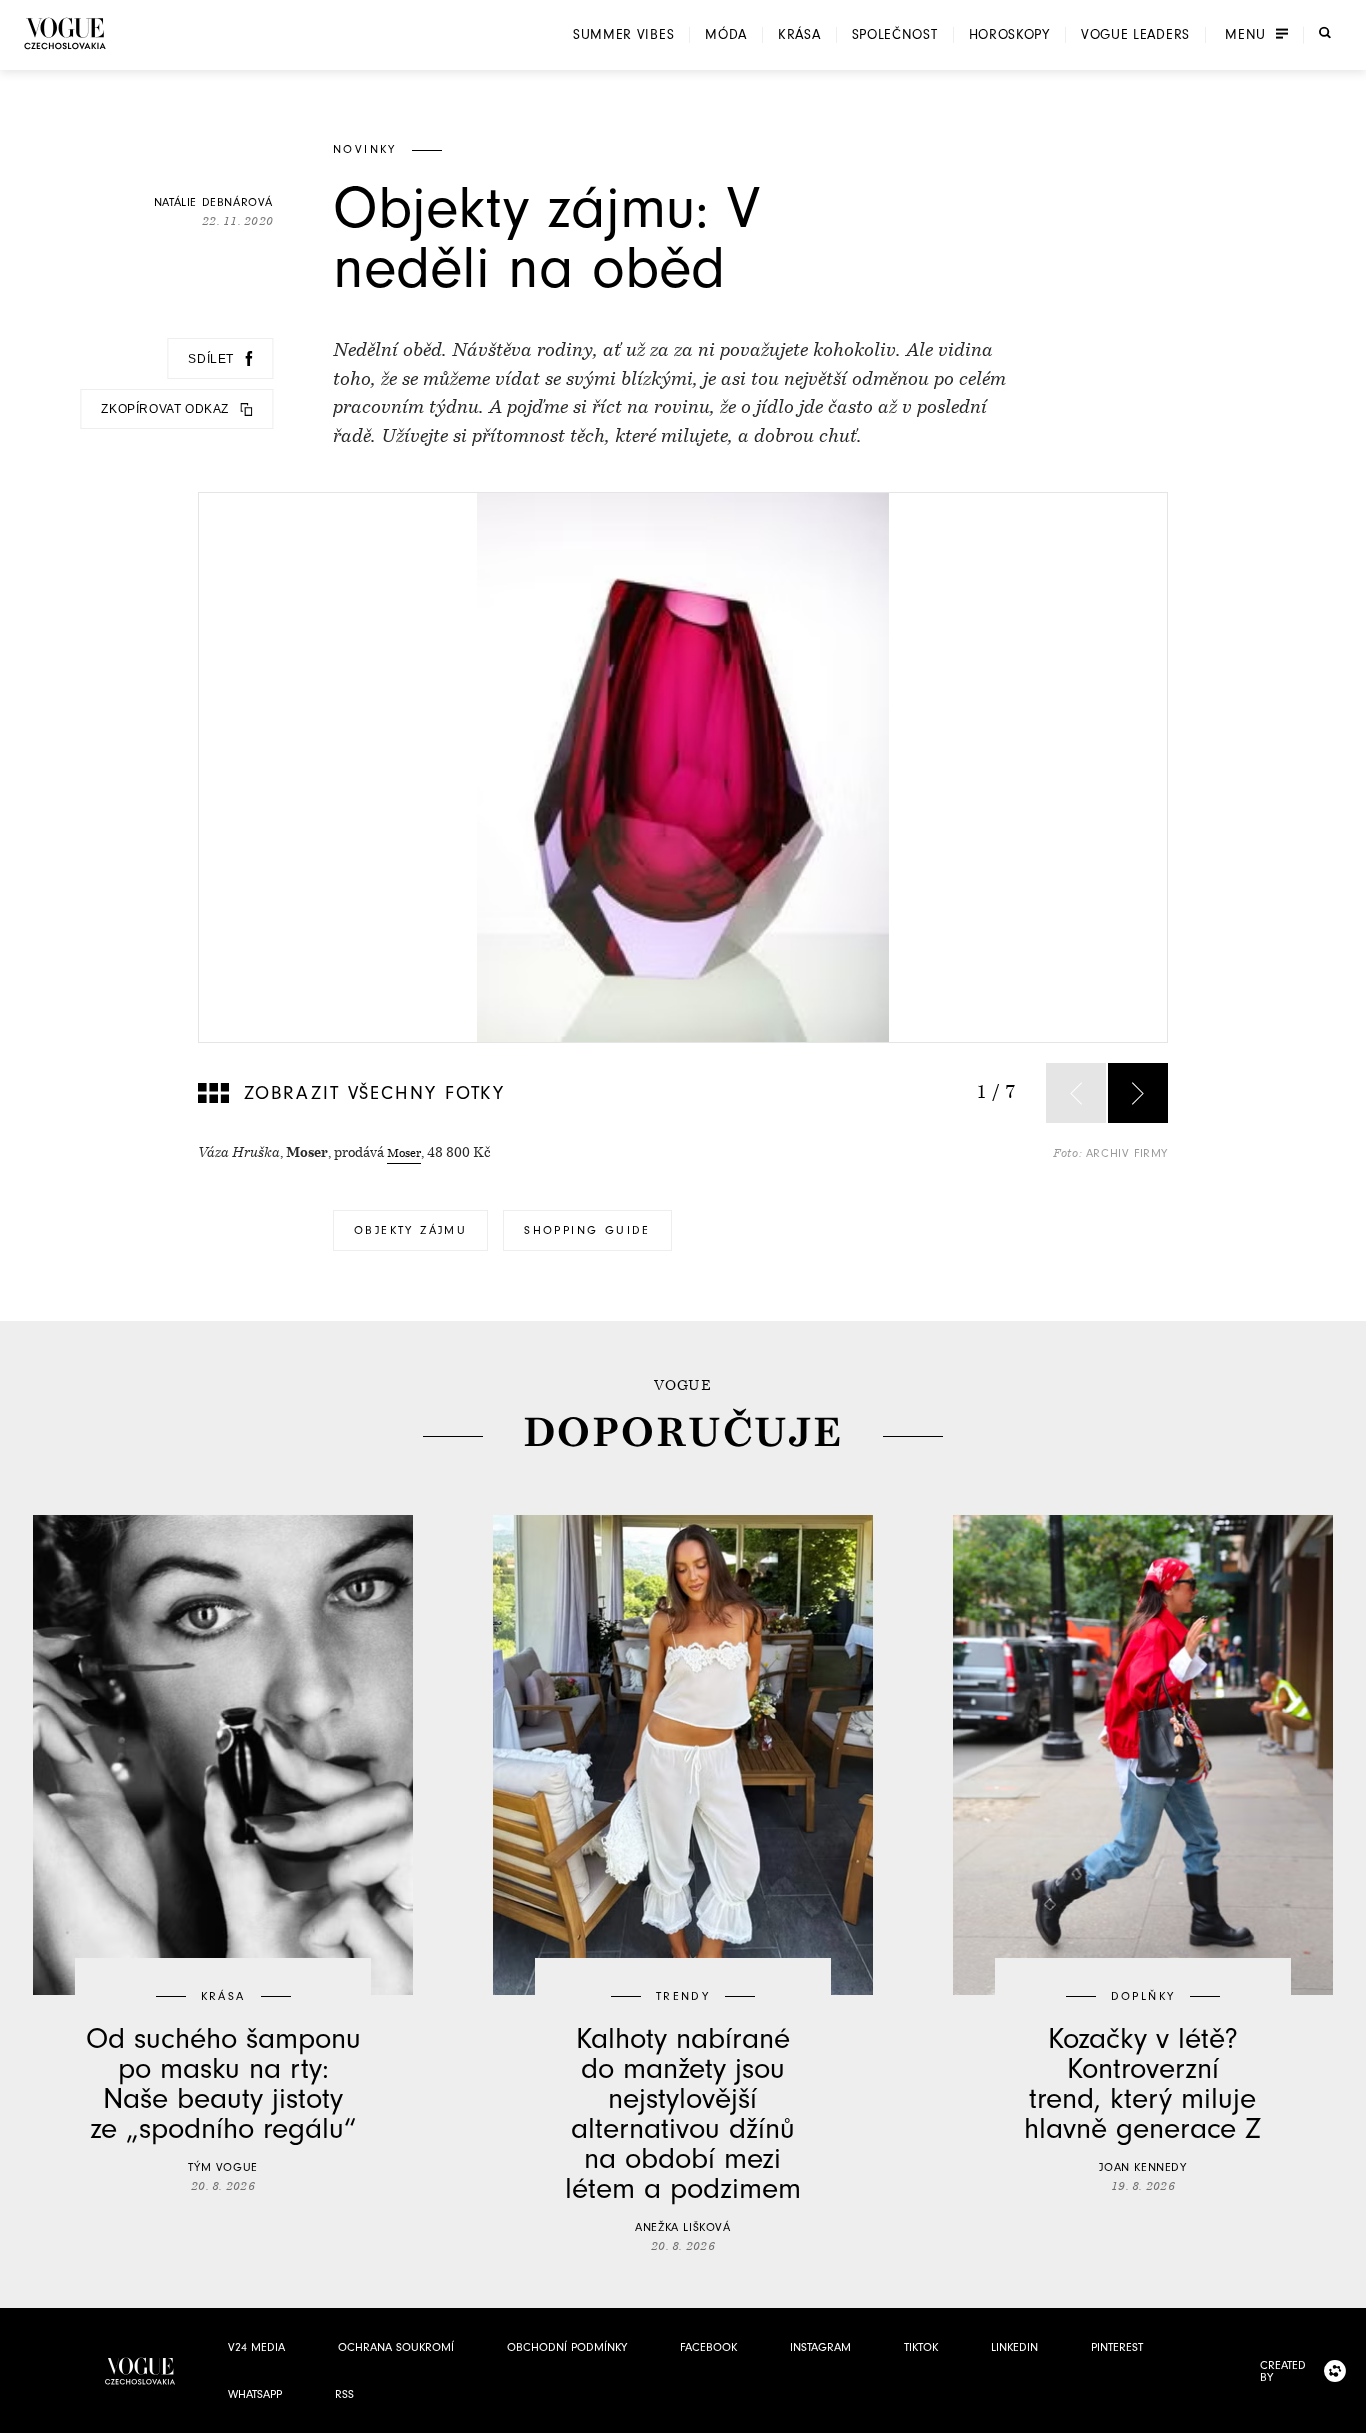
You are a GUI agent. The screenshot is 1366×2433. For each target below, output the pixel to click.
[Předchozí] (1076, 1093)
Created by (1283, 2371)
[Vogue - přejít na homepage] (65, 33)
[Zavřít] (1345, 2412)
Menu (1245, 35)
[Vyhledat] (1325, 33)
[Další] (1138, 1093)
